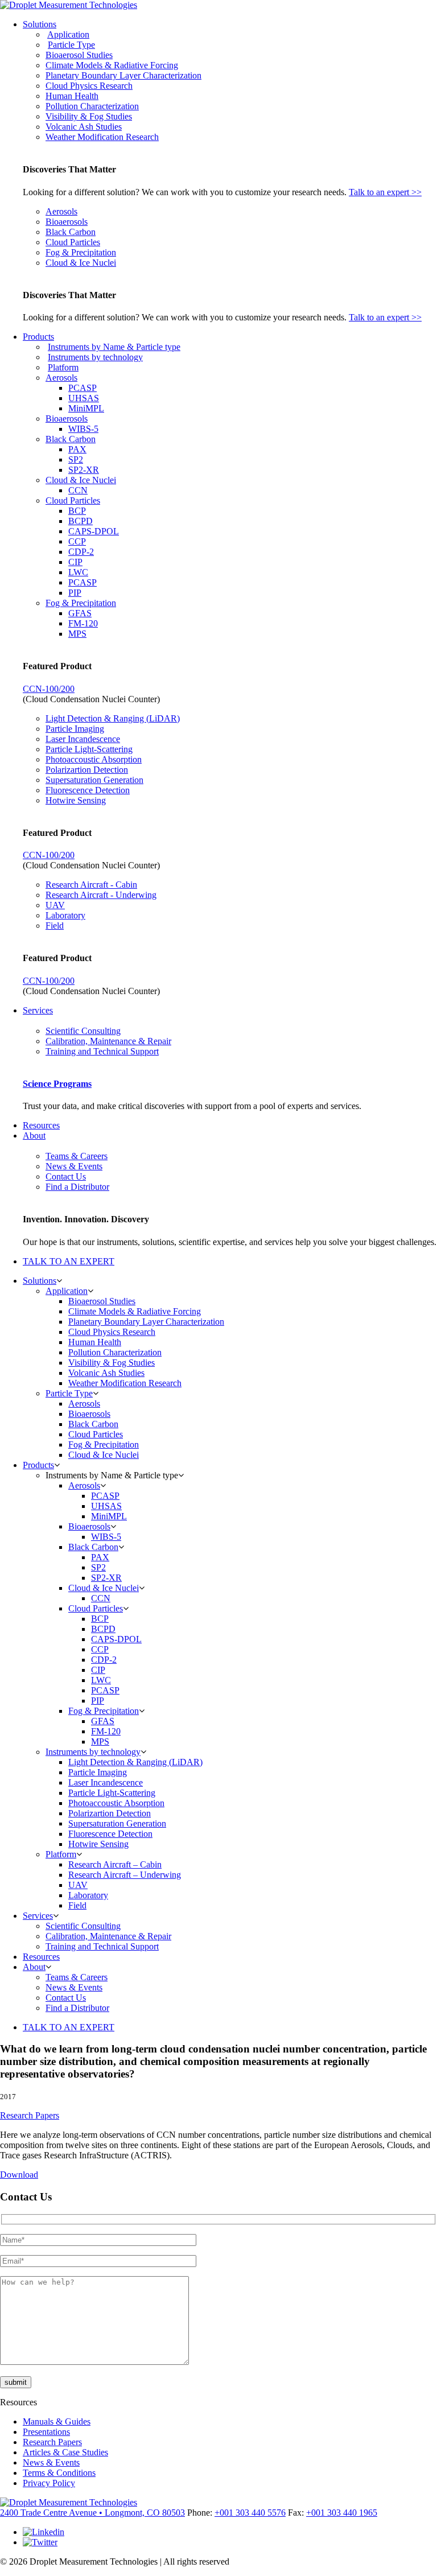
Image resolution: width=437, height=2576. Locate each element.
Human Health (72, 96)
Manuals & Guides (57, 2422)
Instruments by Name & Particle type (114, 347)
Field (55, 926)
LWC (78, 572)
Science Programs (57, 1084)
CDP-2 (81, 552)
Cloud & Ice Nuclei (81, 263)
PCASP (83, 388)
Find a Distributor (77, 1187)
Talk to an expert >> (385, 192)
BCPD (81, 521)
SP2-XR (84, 470)
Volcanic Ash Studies (84, 127)
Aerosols (61, 211)
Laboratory (65, 915)
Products (38, 337)
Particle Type (71, 45)
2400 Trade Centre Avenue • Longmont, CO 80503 (92, 2513)
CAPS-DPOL (94, 531)
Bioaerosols (67, 222)
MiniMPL (86, 408)
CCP (77, 541)
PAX (77, 449)
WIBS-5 (83, 429)
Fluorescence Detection (88, 790)
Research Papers (30, 2115)
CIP (75, 562)
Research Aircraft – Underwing (125, 1875)
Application (68, 34)
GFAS (80, 613)
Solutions (40, 24)
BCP (77, 511)
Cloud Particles (73, 242)
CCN (78, 490)
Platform (63, 367)
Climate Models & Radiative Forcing (112, 65)
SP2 (76, 459)
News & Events (74, 1166)
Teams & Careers (77, 1156)
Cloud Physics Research (89, 86)
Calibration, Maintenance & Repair (108, 1041)
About (34, 1135)
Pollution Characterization (92, 106)
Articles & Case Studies (65, 2452)
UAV (55, 905)
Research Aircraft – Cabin (115, 1864)
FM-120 (83, 623)
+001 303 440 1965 (342, 2513)
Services (38, 1010)
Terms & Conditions (59, 2473)
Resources (41, 1125)
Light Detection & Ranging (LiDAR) (113, 718)
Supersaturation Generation (94, 780)
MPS (77, 634)
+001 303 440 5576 (250, 2513)
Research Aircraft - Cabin (91, 885)
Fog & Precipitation (81, 252)
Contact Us (66, 1176)
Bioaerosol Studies (79, 55)
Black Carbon (71, 232)
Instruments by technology (95, 357)
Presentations (46, 2432)
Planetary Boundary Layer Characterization (123, 75)
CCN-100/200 (49, 689)
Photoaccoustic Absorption (94, 759)
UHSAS (84, 398)
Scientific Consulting (83, 1031)
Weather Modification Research (102, 137)
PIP (75, 593)
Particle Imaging (75, 729)
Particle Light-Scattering (89, 749)
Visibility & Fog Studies (89, 116)
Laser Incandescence (83, 739)
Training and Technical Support (102, 1051)
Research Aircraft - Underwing (101, 895)
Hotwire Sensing (76, 800)
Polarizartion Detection (87, 770)
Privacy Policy (49, 2483)
